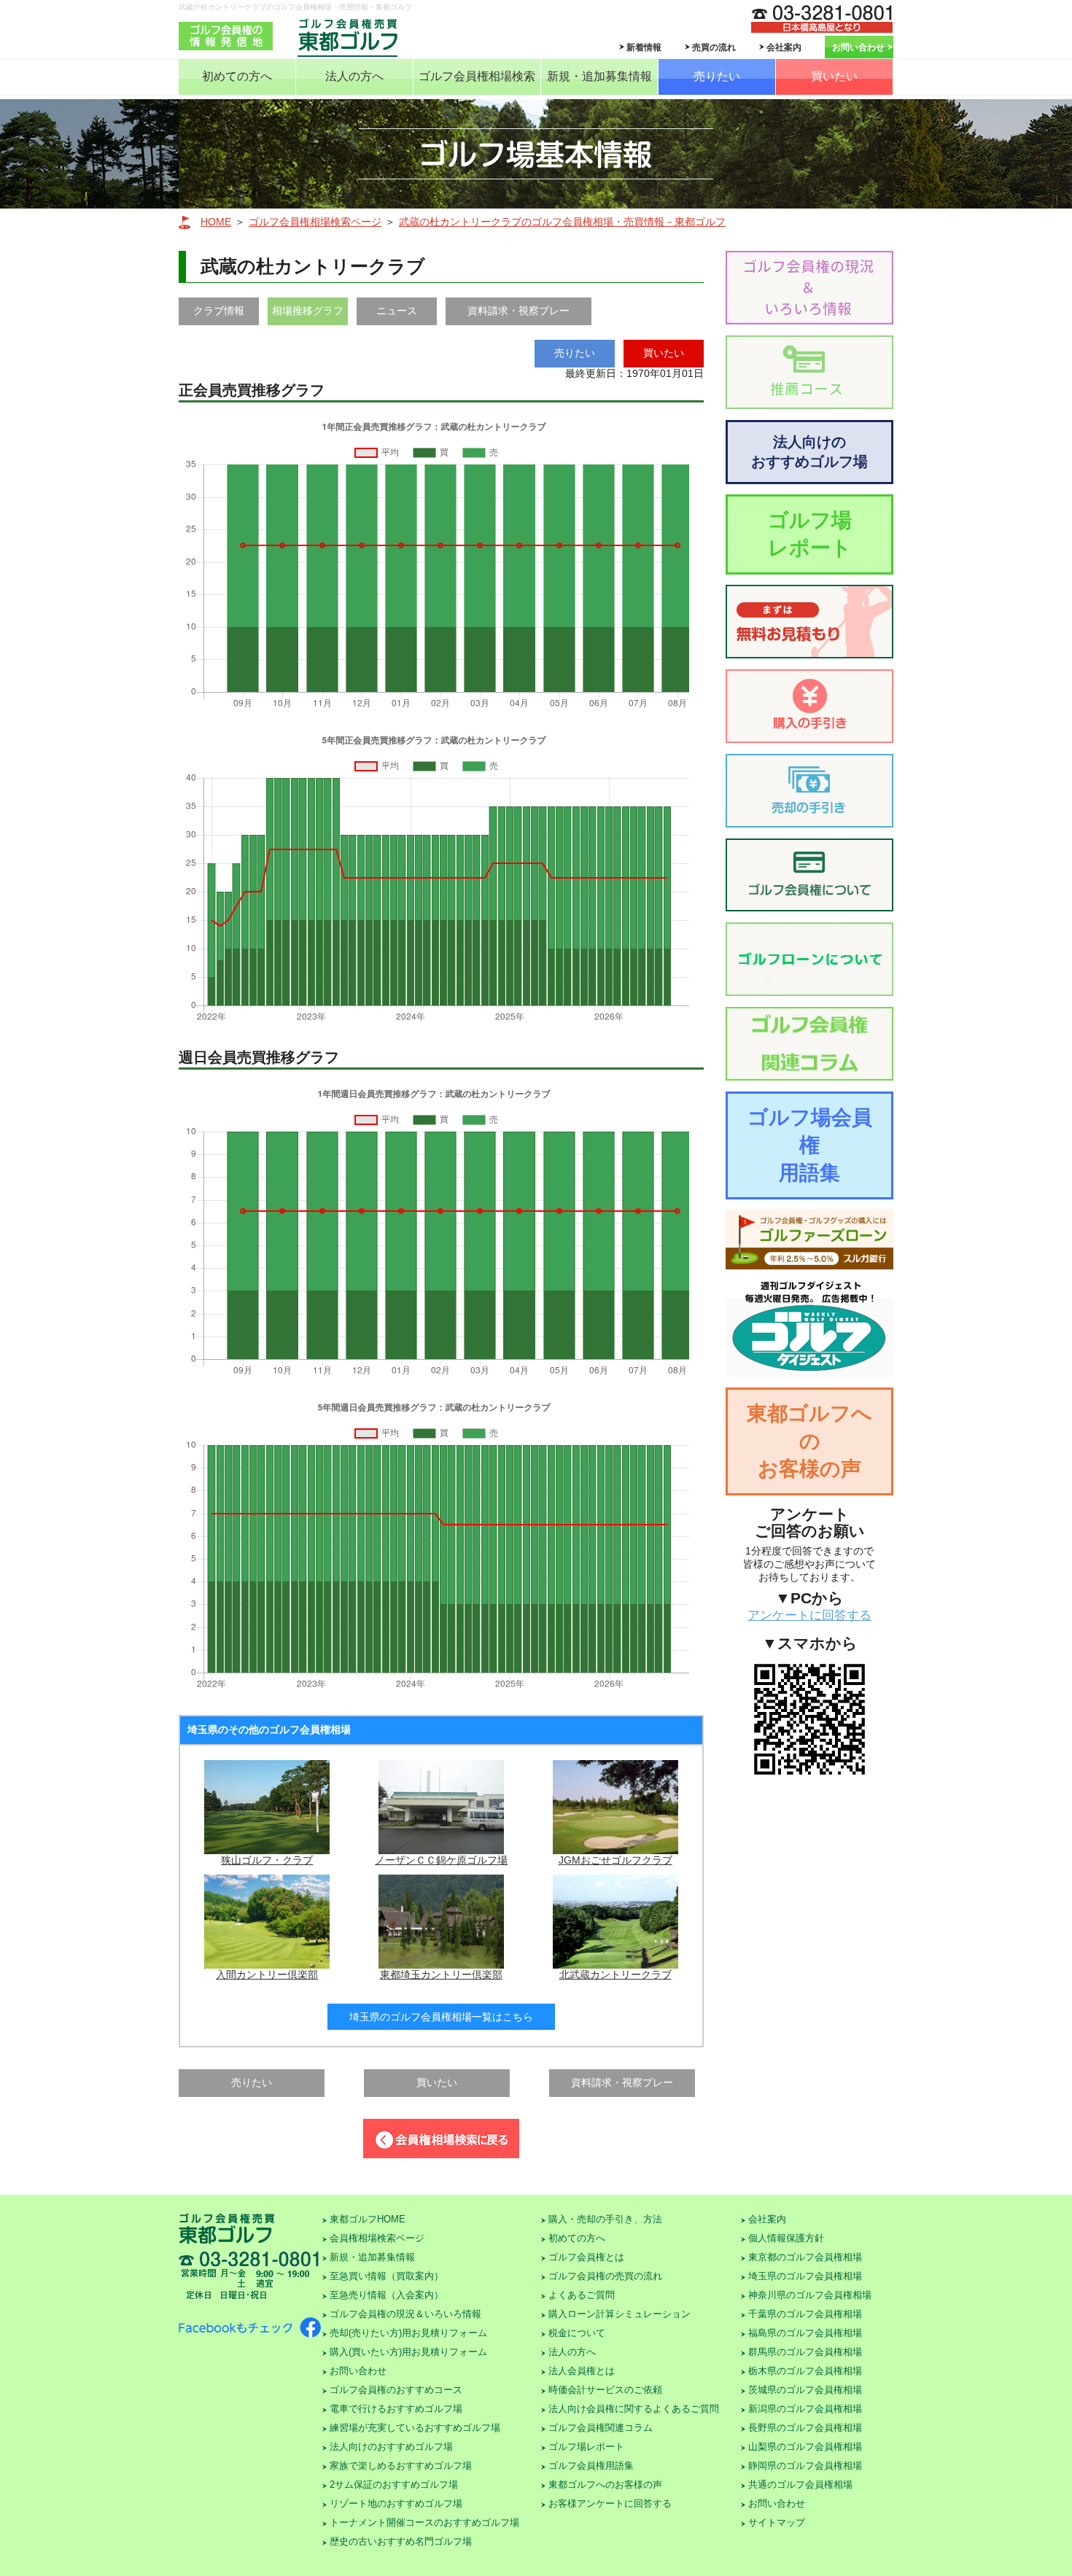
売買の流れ (714, 47)
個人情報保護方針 (786, 2238)
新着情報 (644, 47)
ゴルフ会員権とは (586, 2257)
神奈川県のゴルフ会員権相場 (810, 2295)
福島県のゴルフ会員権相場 (805, 2333)
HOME (216, 222)
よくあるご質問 (582, 2295)
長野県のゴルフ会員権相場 (805, 2428)
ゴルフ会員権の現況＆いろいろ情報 (405, 2314)
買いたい (834, 76)
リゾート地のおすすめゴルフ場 (396, 2503)
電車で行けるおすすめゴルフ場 (396, 2409)
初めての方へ (237, 76)
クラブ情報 (219, 311)
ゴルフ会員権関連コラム (601, 2428)
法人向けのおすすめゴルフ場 (809, 452)
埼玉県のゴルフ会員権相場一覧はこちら (441, 2017)
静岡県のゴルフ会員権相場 (805, 2466)
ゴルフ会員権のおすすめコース (396, 2390)
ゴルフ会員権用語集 (591, 2466)
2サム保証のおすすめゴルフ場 (394, 2484)
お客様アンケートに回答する (610, 2503)
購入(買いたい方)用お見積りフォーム (408, 2352)
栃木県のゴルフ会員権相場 (805, 2371)
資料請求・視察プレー (518, 311)
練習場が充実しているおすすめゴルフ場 (415, 2428)
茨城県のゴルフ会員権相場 (805, 2390)
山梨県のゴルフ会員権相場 (805, 2447)
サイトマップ (777, 2522)
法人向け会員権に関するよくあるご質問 (634, 2409)
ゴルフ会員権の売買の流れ (605, 2276)
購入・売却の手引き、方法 (605, 2219)
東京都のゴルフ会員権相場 (805, 2257)
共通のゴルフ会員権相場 (800, 2484)
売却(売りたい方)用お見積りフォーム (408, 2333)
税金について (577, 2333)
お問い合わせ (858, 47)
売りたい (717, 76)
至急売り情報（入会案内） (387, 2295)
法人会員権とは (582, 2371)
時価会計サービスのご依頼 (605, 2390)
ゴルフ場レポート (810, 534)
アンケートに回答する (809, 1615)
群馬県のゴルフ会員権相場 (805, 2352)
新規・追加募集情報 (599, 76)
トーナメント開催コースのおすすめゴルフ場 (424, 2522)
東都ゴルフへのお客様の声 (809, 1441)
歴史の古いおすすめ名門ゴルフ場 (401, 2541)
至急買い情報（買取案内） (387, 2276)
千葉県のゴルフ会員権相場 (805, 2314)
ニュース (397, 311)
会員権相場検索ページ (377, 2238)
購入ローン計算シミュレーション (619, 2314)
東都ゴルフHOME (368, 2219)
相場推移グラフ (308, 311)
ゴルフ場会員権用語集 (810, 1145)
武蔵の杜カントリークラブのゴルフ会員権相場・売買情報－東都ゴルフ (562, 222)
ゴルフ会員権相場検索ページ (315, 222)
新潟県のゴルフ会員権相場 (805, 2409)
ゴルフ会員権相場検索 (477, 76)
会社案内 (784, 47)
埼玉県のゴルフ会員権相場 (805, 2276)
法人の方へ (354, 76)
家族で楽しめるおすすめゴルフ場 (401, 2466)
